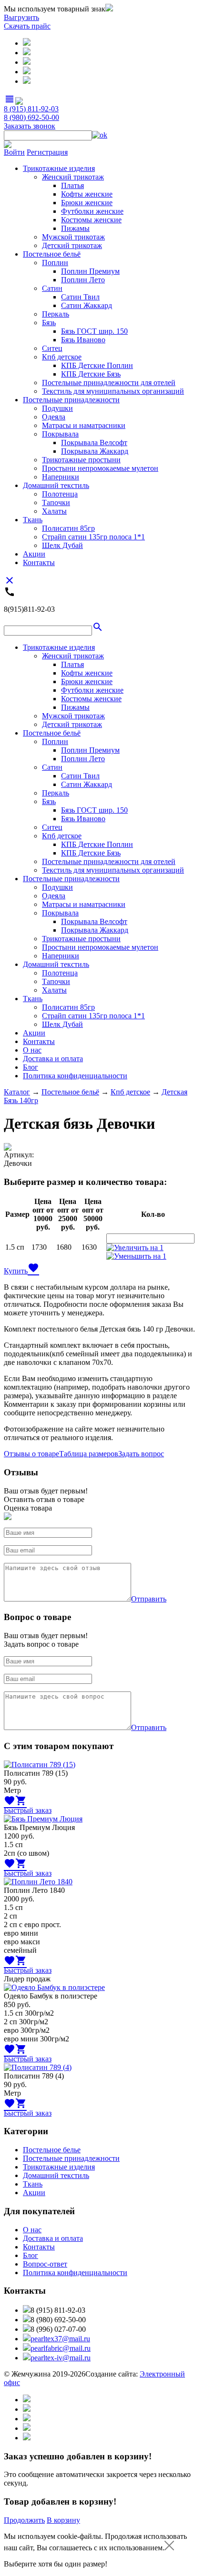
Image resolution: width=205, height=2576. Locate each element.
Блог (31, 1067)
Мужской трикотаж (73, 237)
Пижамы (75, 228)
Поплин (55, 263)
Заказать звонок (30, 126)
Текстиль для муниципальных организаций (113, 391)
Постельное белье (52, 2150)
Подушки (57, 408)
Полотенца (60, 494)
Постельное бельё (52, 254)
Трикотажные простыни (81, 460)
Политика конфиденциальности (75, 1076)
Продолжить (24, 2520)
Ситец (52, 348)
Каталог (17, 1092)
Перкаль (56, 314)
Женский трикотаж (73, 177)
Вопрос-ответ (45, 2264)
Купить (16, 1271)
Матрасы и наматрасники (84, 425)
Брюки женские (87, 203)
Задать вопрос (141, 1454)
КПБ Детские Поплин (97, 365)
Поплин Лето (83, 280)
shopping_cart (21, 1800)
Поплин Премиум (90, 271)
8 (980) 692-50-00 (31, 117)
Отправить (149, 1599)
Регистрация (47, 152)
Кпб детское (62, 357)
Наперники (61, 477)
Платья (72, 185)
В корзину (63, 2520)
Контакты (39, 562)
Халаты (54, 511)
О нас (32, 1050)
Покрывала (60, 434)
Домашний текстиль (56, 485)
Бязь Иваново (83, 340)
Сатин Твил (80, 297)
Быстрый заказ (28, 1810)
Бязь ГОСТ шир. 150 (94, 331)
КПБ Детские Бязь (91, 374)
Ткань (33, 520)
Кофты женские (87, 194)
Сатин (52, 288)
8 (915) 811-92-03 (31, 109)
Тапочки (56, 502)
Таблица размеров (89, 1454)
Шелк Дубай (62, 545)
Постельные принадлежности (71, 400)
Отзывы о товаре (31, 1454)
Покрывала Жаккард (95, 451)
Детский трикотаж (72, 245)
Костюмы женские (91, 220)
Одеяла (54, 417)
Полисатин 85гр (68, 528)
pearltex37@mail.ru (60, 2339)
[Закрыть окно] (169, 2548)
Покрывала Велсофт (94, 443)
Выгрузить (21, 17)
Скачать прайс (27, 26)
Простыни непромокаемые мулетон (100, 468)
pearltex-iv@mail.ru (61, 2358)
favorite (33, 1268)
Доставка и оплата (53, 1059)
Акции (34, 554)
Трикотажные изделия (59, 168)
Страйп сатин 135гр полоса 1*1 (93, 537)
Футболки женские (92, 211)
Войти (14, 152)
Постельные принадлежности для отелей (109, 383)
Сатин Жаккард (87, 305)
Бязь (49, 323)
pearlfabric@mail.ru (61, 2348)
